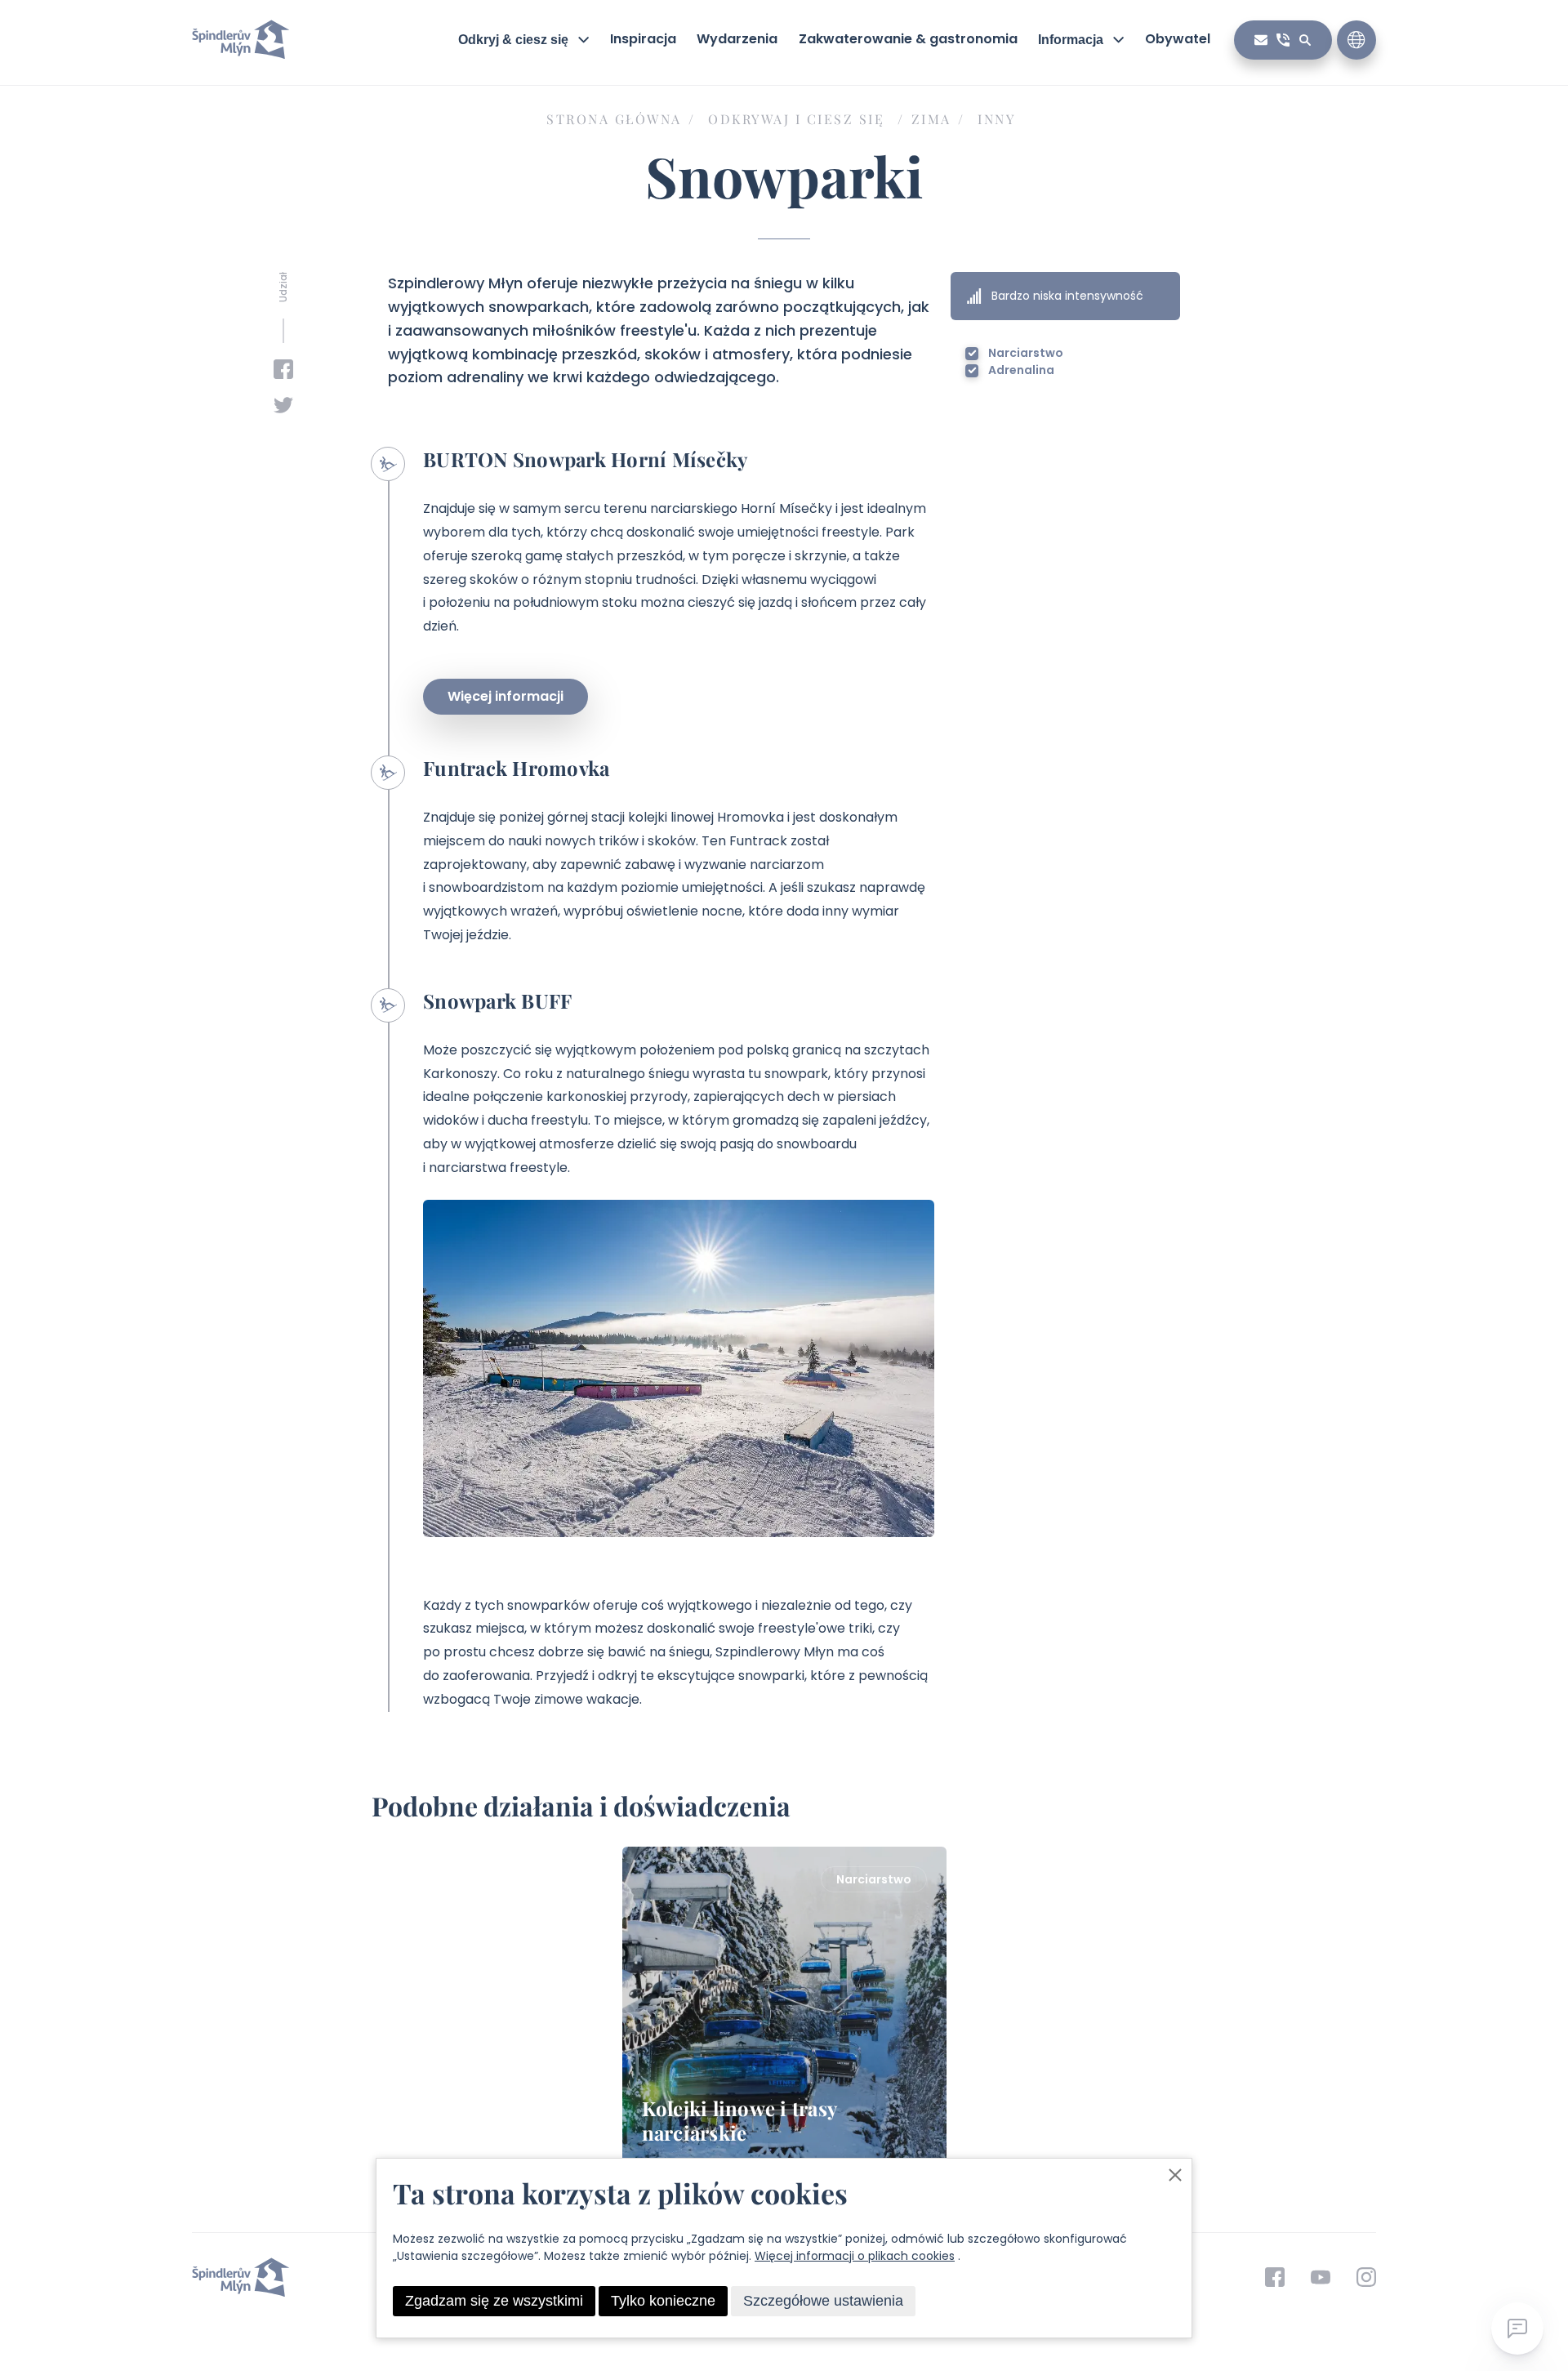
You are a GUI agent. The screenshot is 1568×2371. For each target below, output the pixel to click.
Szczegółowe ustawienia (823, 2301)
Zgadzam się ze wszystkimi (494, 2301)
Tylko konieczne (663, 2301)
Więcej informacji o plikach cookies (855, 2256)
